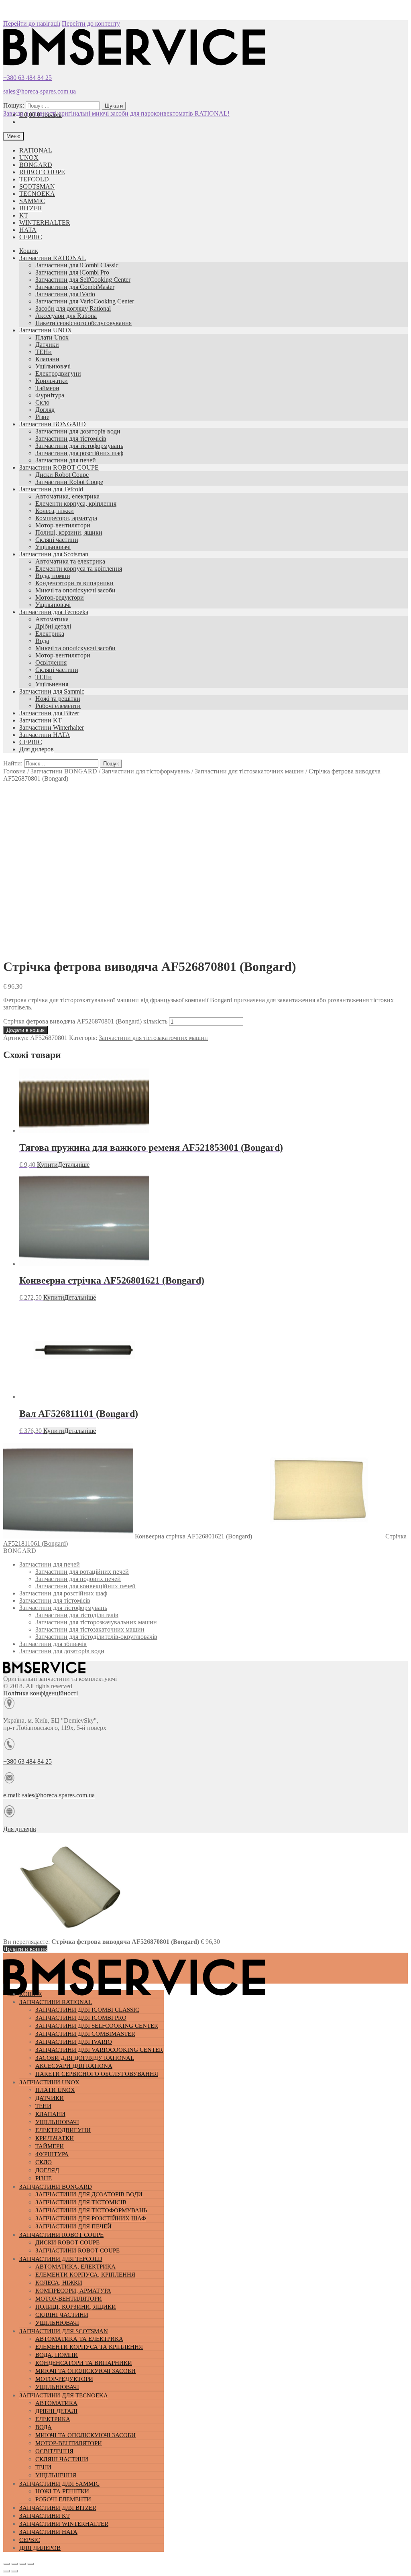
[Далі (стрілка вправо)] (14, 2571)
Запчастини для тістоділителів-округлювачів (96, 1637)
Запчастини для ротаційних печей (82, 1572)
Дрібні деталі (53, 626)
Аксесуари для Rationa (66, 316)
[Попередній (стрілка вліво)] (6, 2571)
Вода (42, 641)
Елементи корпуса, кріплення (76, 504)
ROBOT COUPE (42, 172)
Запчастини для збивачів (53, 1644)
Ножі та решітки (58, 699)
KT (24, 215)
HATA (28, 230)
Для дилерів (20, 1829)
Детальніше (74, 1165)
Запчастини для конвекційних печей (85, 1586)
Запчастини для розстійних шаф (79, 453)
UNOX (29, 158)
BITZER (31, 208)
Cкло (42, 402)
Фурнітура (50, 395)
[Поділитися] (14, 2564)
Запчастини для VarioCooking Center (85, 301)
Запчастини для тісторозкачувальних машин (96, 1622)
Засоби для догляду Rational (73, 308)
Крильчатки (52, 381)
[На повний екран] (22, 2564)
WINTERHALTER (45, 223)
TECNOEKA (37, 194)
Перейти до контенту (91, 23)
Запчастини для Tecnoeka (54, 612)
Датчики (47, 345)
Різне (42, 417)
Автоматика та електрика (70, 561)
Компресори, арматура (66, 518)
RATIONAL (36, 150)
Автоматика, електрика (67, 496)
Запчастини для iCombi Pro (72, 272)
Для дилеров (37, 749)
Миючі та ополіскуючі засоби (75, 590)
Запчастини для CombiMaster (75, 287)
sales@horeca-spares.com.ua (40, 91)
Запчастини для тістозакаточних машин (249, 771)
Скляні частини (57, 540)
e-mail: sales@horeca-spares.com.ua (49, 1795)
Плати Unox (52, 337)
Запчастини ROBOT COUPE (59, 467)
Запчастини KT (41, 720)
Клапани (47, 359)
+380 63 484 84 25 (27, 78)
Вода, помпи (53, 576)
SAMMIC (32, 201)
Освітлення (51, 662)
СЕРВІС (31, 237)
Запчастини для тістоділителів (77, 1615)
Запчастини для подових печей (78, 1579)
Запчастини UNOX (46, 330)
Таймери (47, 388)
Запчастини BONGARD (53, 424)
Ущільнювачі (53, 366)
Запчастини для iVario (65, 294)
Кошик (29, 251)
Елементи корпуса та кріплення (79, 569)
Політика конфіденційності (41, 1693)
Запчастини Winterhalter (52, 727)
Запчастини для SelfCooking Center (83, 280)
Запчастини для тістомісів (71, 438)
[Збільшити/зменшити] (31, 2564)
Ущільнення (52, 684)
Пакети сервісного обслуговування (83, 323)
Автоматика (52, 619)
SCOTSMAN (37, 186)
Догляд (45, 410)
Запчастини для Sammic (52, 691)
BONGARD (36, 165)
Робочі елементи (58, 706)
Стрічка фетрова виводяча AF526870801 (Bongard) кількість (85, 1021)
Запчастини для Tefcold (51, 489)
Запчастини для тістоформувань (79, 446)
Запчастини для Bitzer (49, 713)
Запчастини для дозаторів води (78, 431)
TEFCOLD (34, 179)
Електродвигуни (58, 373)
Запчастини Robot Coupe (69, 482)
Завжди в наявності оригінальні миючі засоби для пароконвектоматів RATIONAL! (116, 113)
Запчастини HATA (45, 735)
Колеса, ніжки (55, 511)
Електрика (50, 634)
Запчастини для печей (66, 460)
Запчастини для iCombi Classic (77, 265)
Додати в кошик (25, 1030)
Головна (14, 771)
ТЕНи (44, 352)
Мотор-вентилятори (63, 525)
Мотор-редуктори (60, 597)
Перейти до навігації (32, 23)
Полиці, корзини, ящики (69, 532)
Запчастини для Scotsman (54, 554)
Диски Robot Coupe (62, 475)
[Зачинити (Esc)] (6, 2564)
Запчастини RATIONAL (53, 258)
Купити (47, 1165)
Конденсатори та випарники (74, 583)
